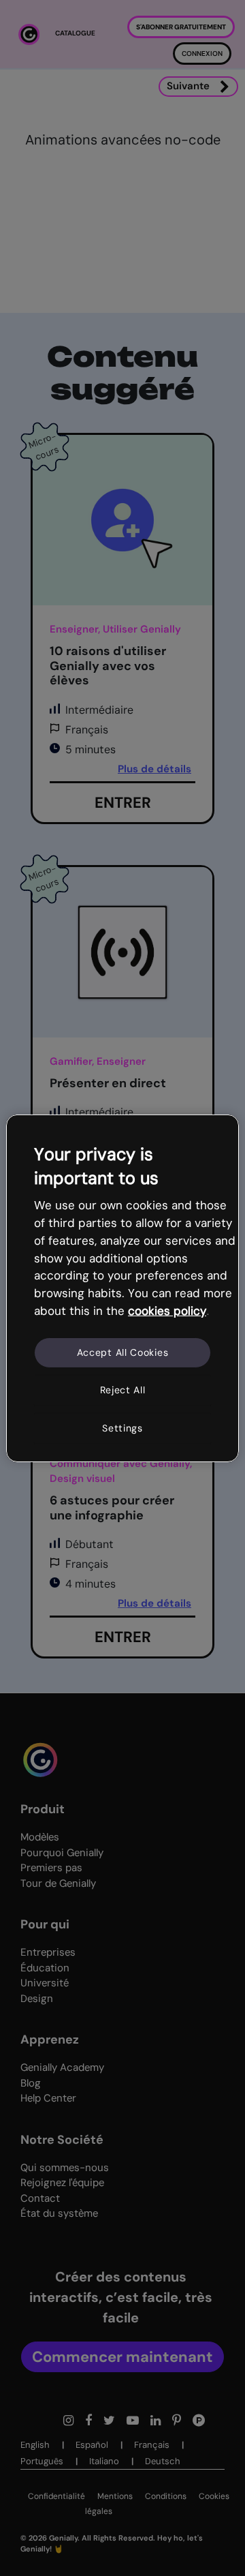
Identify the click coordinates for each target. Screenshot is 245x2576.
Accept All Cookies (123, 1352)
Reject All (123, 1390)
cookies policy (167, 1311)
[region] (122, 1288)
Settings (122, 1428)
